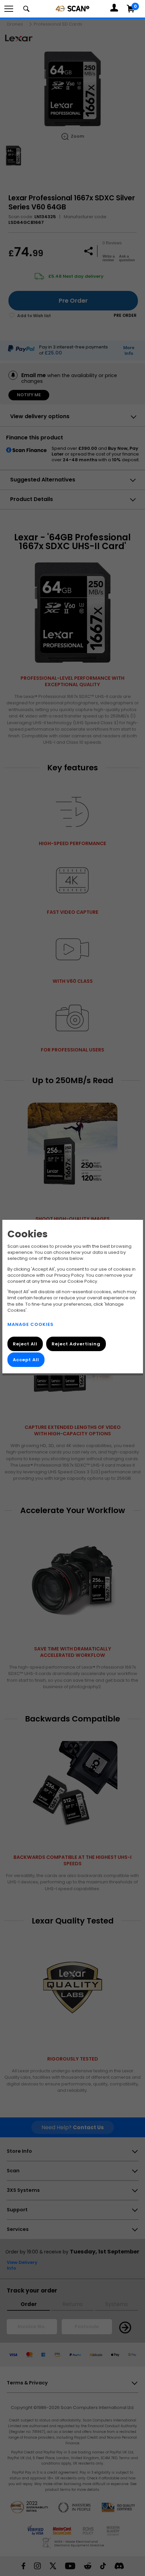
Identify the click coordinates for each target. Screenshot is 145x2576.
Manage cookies (31, 1324)
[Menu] (9, 9)
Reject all (25, 1344)
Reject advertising (76, 1344)
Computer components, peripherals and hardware (72, 8)
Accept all (26, 1359)
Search (26, 9)
